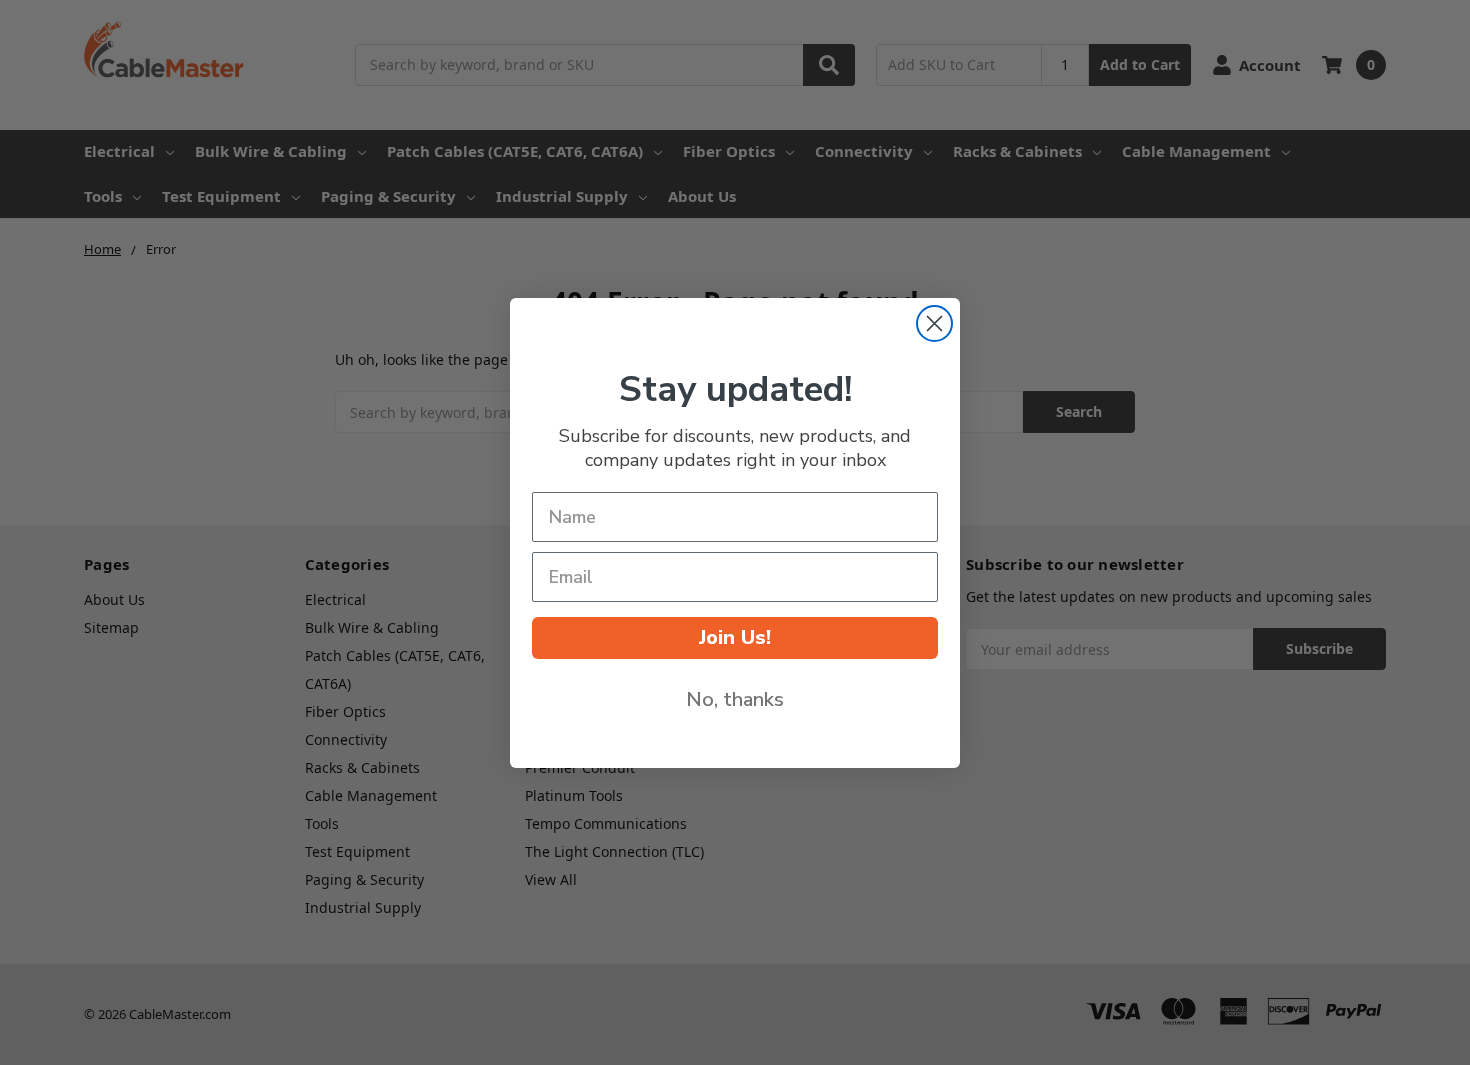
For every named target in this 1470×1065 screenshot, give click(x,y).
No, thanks (735, 699)
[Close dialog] (934, 323)
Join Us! (735, 637)
